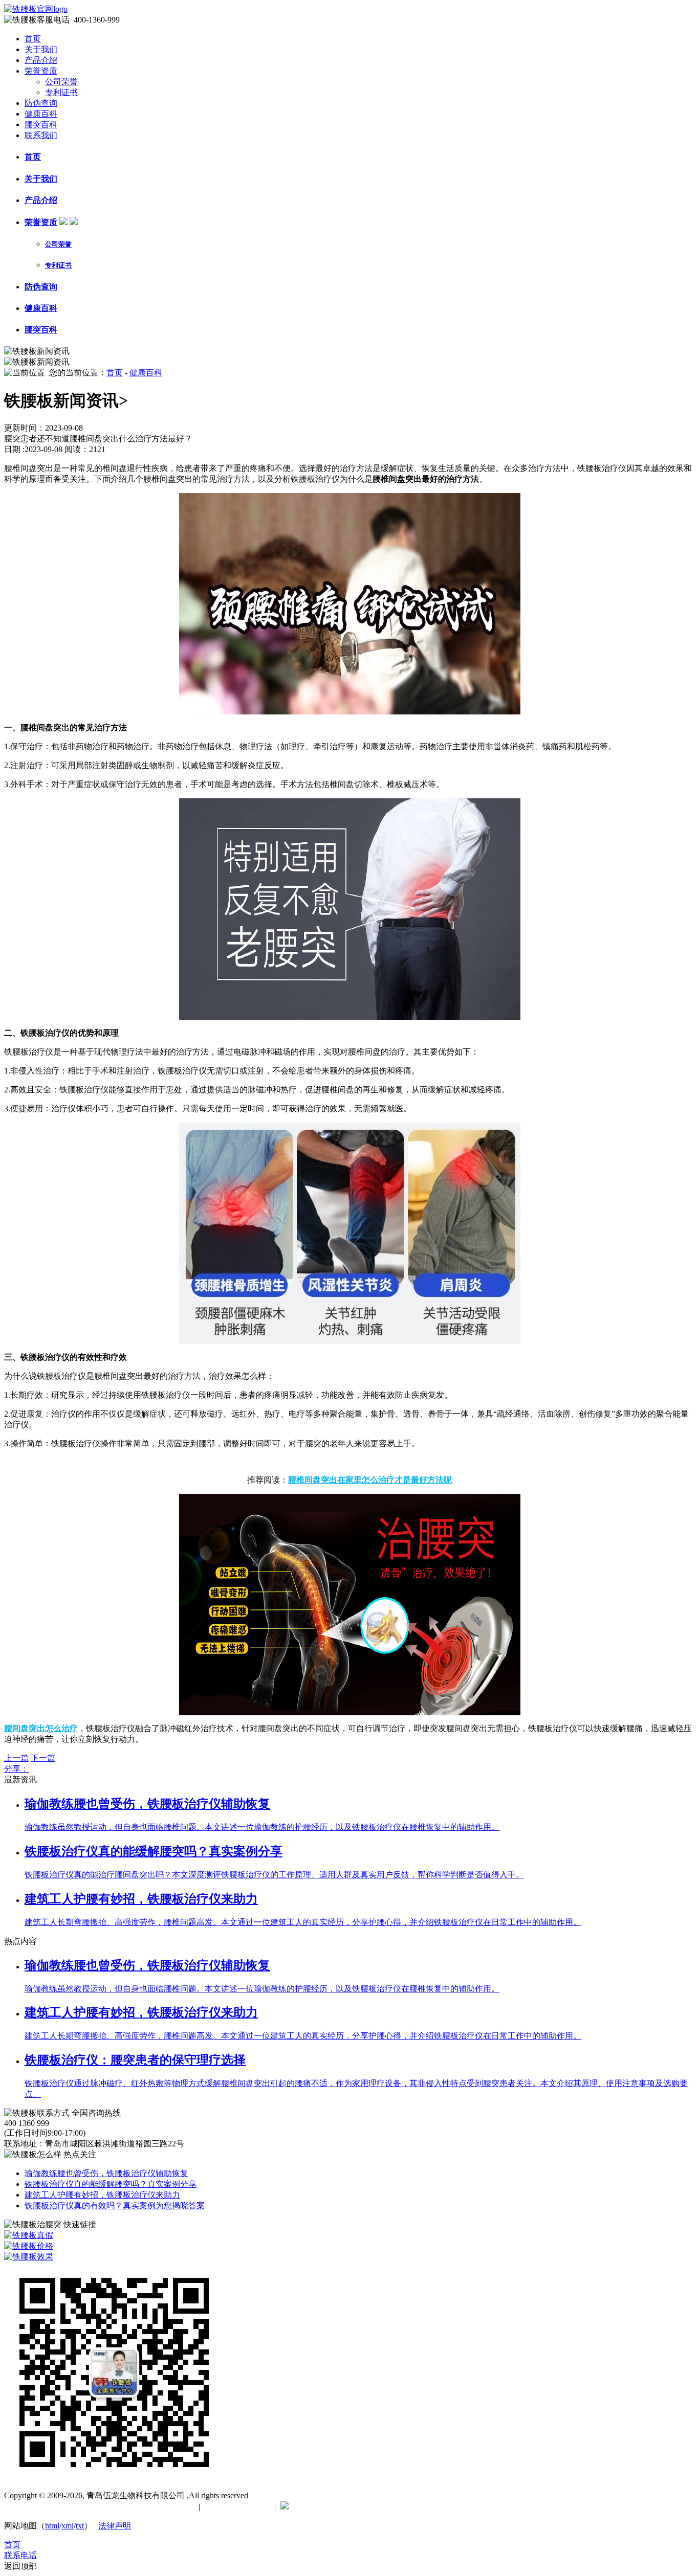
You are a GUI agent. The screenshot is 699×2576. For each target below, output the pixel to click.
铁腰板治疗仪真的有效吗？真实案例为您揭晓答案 (115, 2205)
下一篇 (43, 1758)
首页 (33, 39)
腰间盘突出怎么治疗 (41, 1728)
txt (80, 2526)
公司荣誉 (61, 82)
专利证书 (61, 92)
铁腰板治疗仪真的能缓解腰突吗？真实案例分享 (111, 2184)
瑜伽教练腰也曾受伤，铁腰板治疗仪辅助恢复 (106, 2173)
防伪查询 (41, 103)
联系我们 (41, 135)
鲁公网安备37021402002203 (342, 2507)
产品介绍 (41, 60)
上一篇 (16, 1758)
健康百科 (41, 114)
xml (68, 2526)
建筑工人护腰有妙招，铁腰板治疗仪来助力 (102, 2195)
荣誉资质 (41, 71)
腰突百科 (41, 125)
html (52, 2526)
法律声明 (115, 2526)
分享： (16, 1769)
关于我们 (41, 49)
